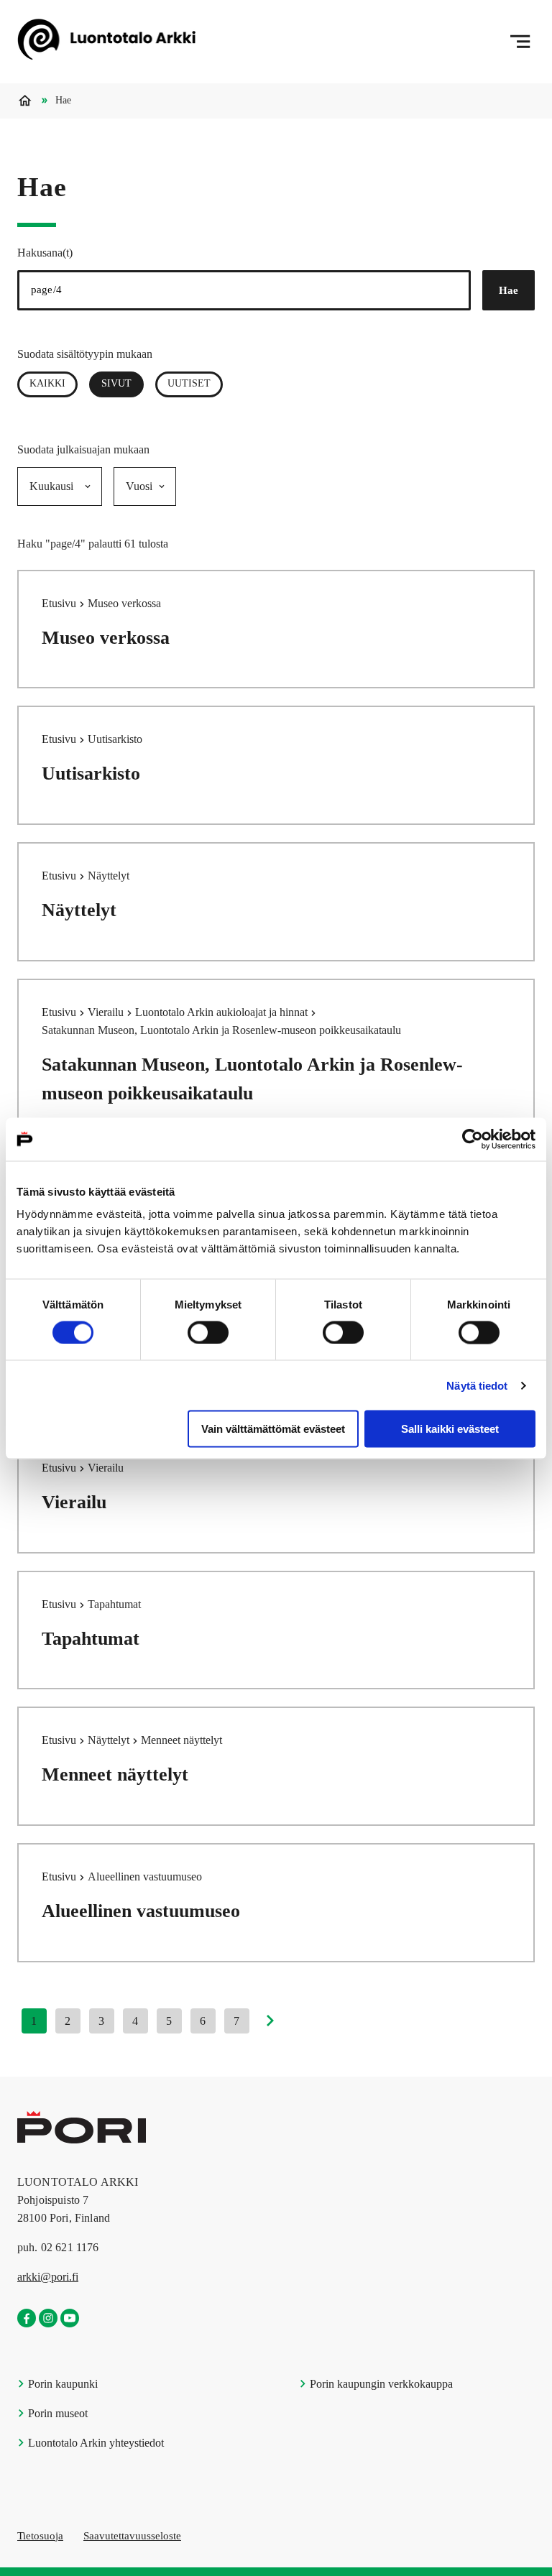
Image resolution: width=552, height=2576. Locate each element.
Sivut (123, 383)
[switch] (208, 1332)
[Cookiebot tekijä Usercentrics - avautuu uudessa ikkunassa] (473, 1139)
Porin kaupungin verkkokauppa (380, 2384)
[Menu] (520, 42)
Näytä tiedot (477, 1385)
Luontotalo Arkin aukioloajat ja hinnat (223, 1012)
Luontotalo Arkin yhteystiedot (95, 2443)
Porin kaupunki (61, 2384)
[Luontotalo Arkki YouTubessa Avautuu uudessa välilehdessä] (70, 2319)
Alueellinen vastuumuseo (141, 1911)
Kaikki (47, 383)
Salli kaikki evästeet (450, 1429)
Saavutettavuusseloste (132, 2536)
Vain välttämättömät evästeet (273, 1429)
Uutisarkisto (91, 774)
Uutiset (189, 383)
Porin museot (56, 2413)
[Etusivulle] (106, 42)
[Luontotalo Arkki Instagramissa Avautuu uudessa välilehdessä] (48, 2319)
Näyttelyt (79, 910)
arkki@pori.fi (48, 2277)
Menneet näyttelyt (115, 1774)
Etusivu (60, 603)
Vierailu (107, 1012)
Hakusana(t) (45, 253)
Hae (509, 290)
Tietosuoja (40, 2536)
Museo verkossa (106, 638)
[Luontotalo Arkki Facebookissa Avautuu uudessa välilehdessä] (27, 2319)
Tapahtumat (91, 1639)
